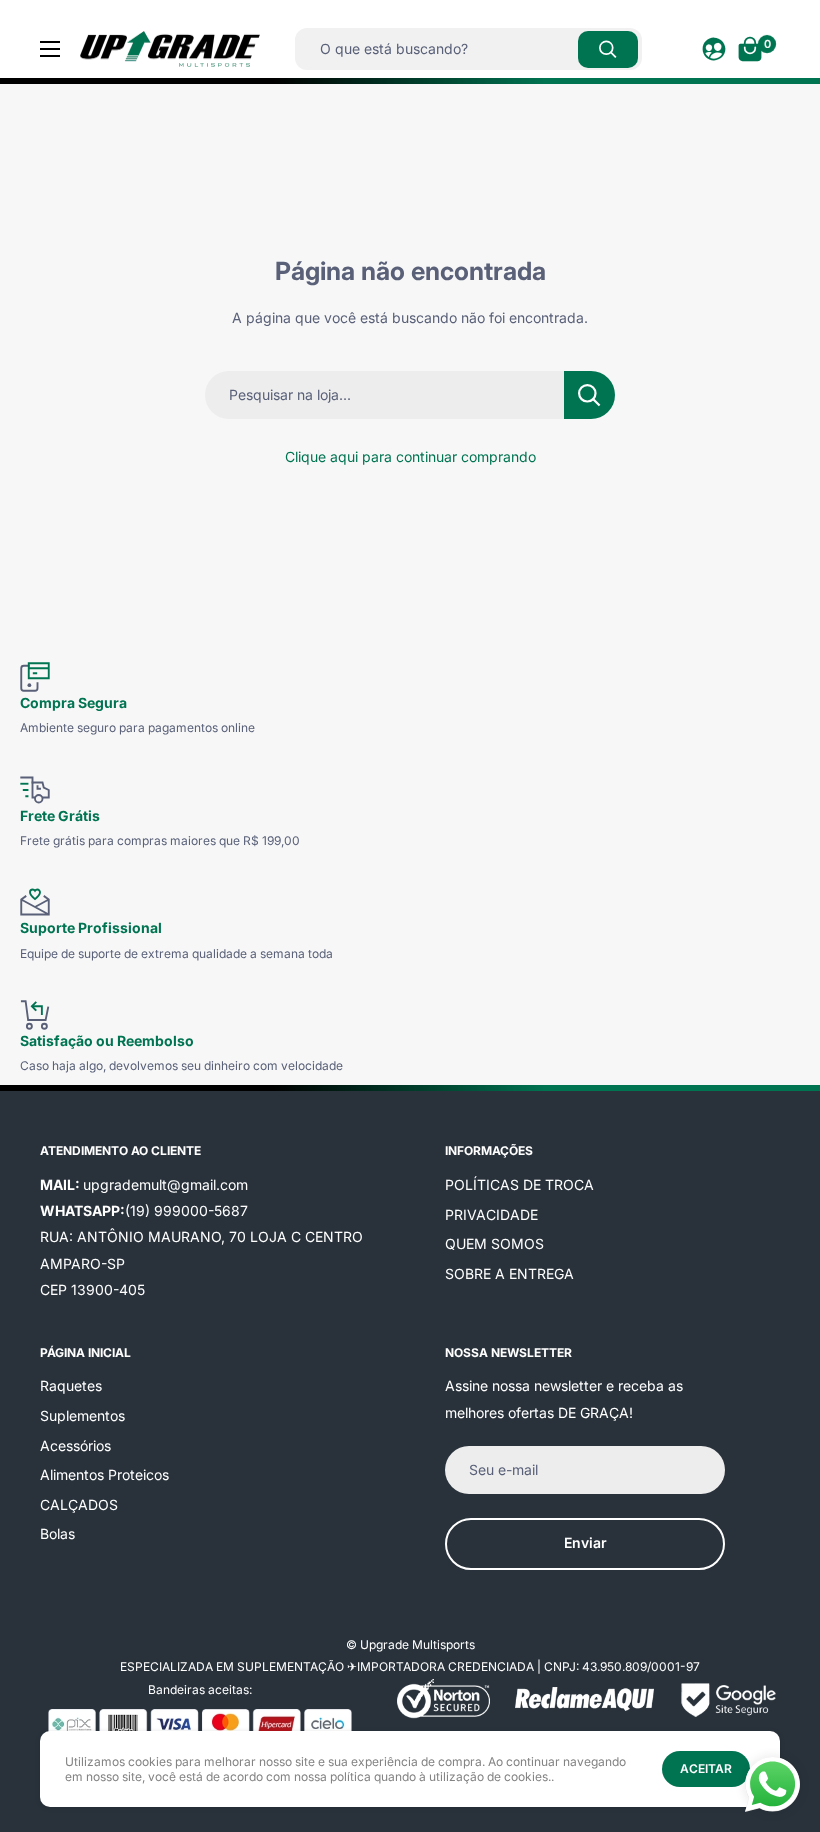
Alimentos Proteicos (104, 1474)
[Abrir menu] (50, 49)
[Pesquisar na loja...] (589, 395)
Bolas (57, 1533)
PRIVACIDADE (491, 1214)
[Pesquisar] (608, 49)
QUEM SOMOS (494, 1243)
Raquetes (71, 1385)
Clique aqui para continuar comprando (410, 456)
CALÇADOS (79, 1504)
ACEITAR (706, 1768)
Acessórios (75, 1445)
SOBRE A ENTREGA (509, 1273)
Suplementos (82, 1415)
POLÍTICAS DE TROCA (519, 1184)
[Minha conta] (714, 49)
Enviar (585, 1542)
